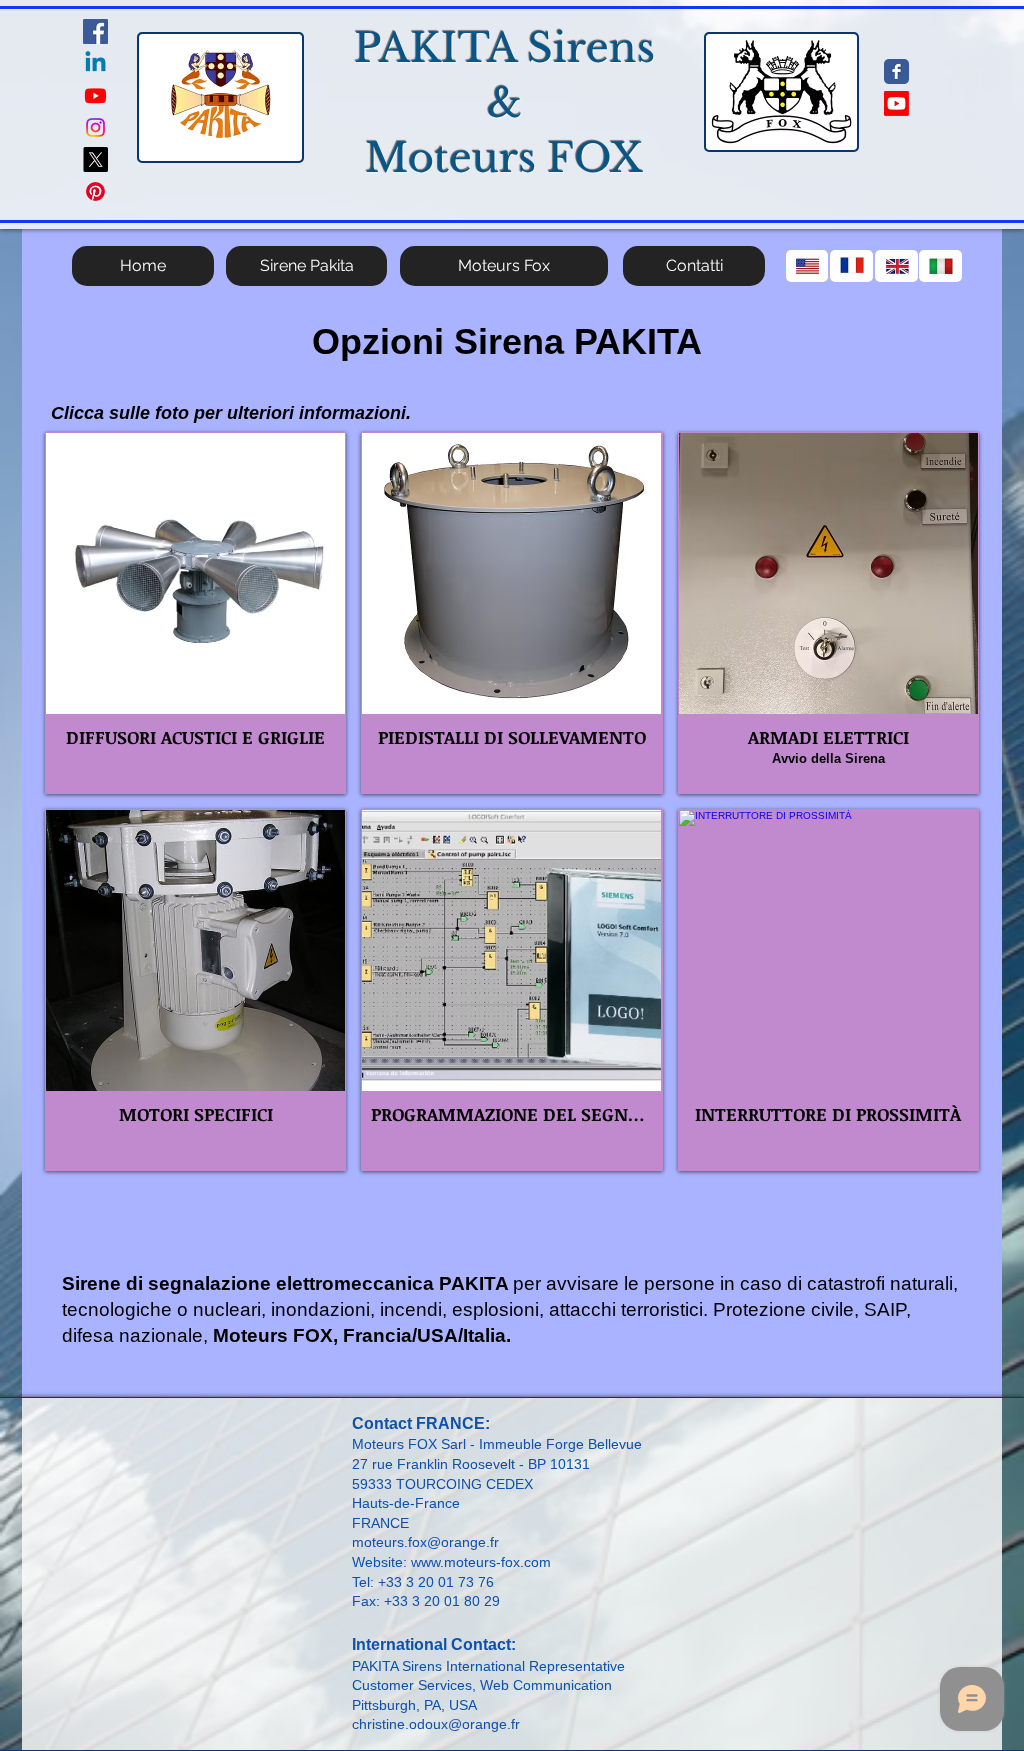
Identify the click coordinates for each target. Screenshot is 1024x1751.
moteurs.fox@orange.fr (425, 1542)
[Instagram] (95, 127)
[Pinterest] (95, 191)
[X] (95, 159)
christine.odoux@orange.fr (436, 1724)
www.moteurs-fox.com (481, 1562)
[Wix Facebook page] (896, 71)
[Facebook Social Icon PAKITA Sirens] (95, 31)
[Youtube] (95, 95)
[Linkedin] (95, 63)
